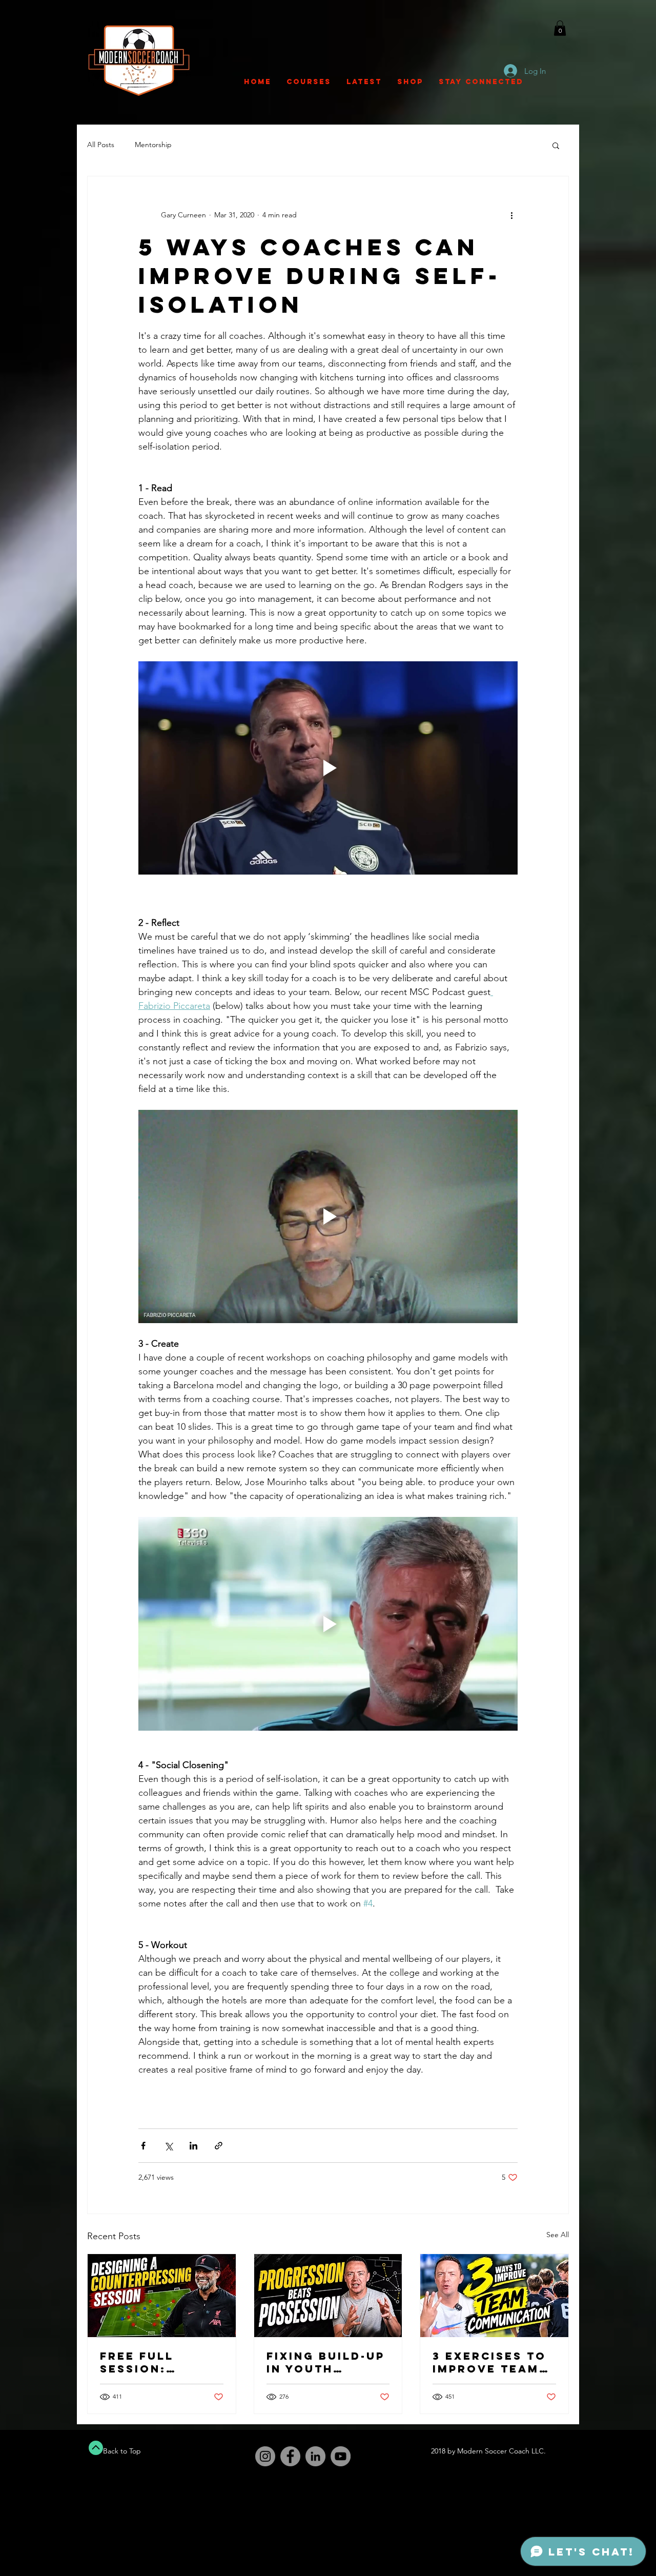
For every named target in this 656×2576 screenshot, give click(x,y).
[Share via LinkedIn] (193, 2146)
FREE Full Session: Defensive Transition (143, 2362)
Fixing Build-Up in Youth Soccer (326, 2362)
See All (558, 2235)
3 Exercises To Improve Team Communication (493, 2362)
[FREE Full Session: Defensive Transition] (162, 2296)
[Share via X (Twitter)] (168, 2146)
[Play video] (328, 768)
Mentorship (153, 145)
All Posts (101, 145)
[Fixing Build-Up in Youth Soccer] (328, 2296)
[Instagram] (265, 2456)
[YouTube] (341, 2456)
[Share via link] (219, 2146)
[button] (560, 28)
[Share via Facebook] (143, 2146)
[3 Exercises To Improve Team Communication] (494, 2296)
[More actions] (511, 215)
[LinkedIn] (315, 2456)
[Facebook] (290, 2456)
